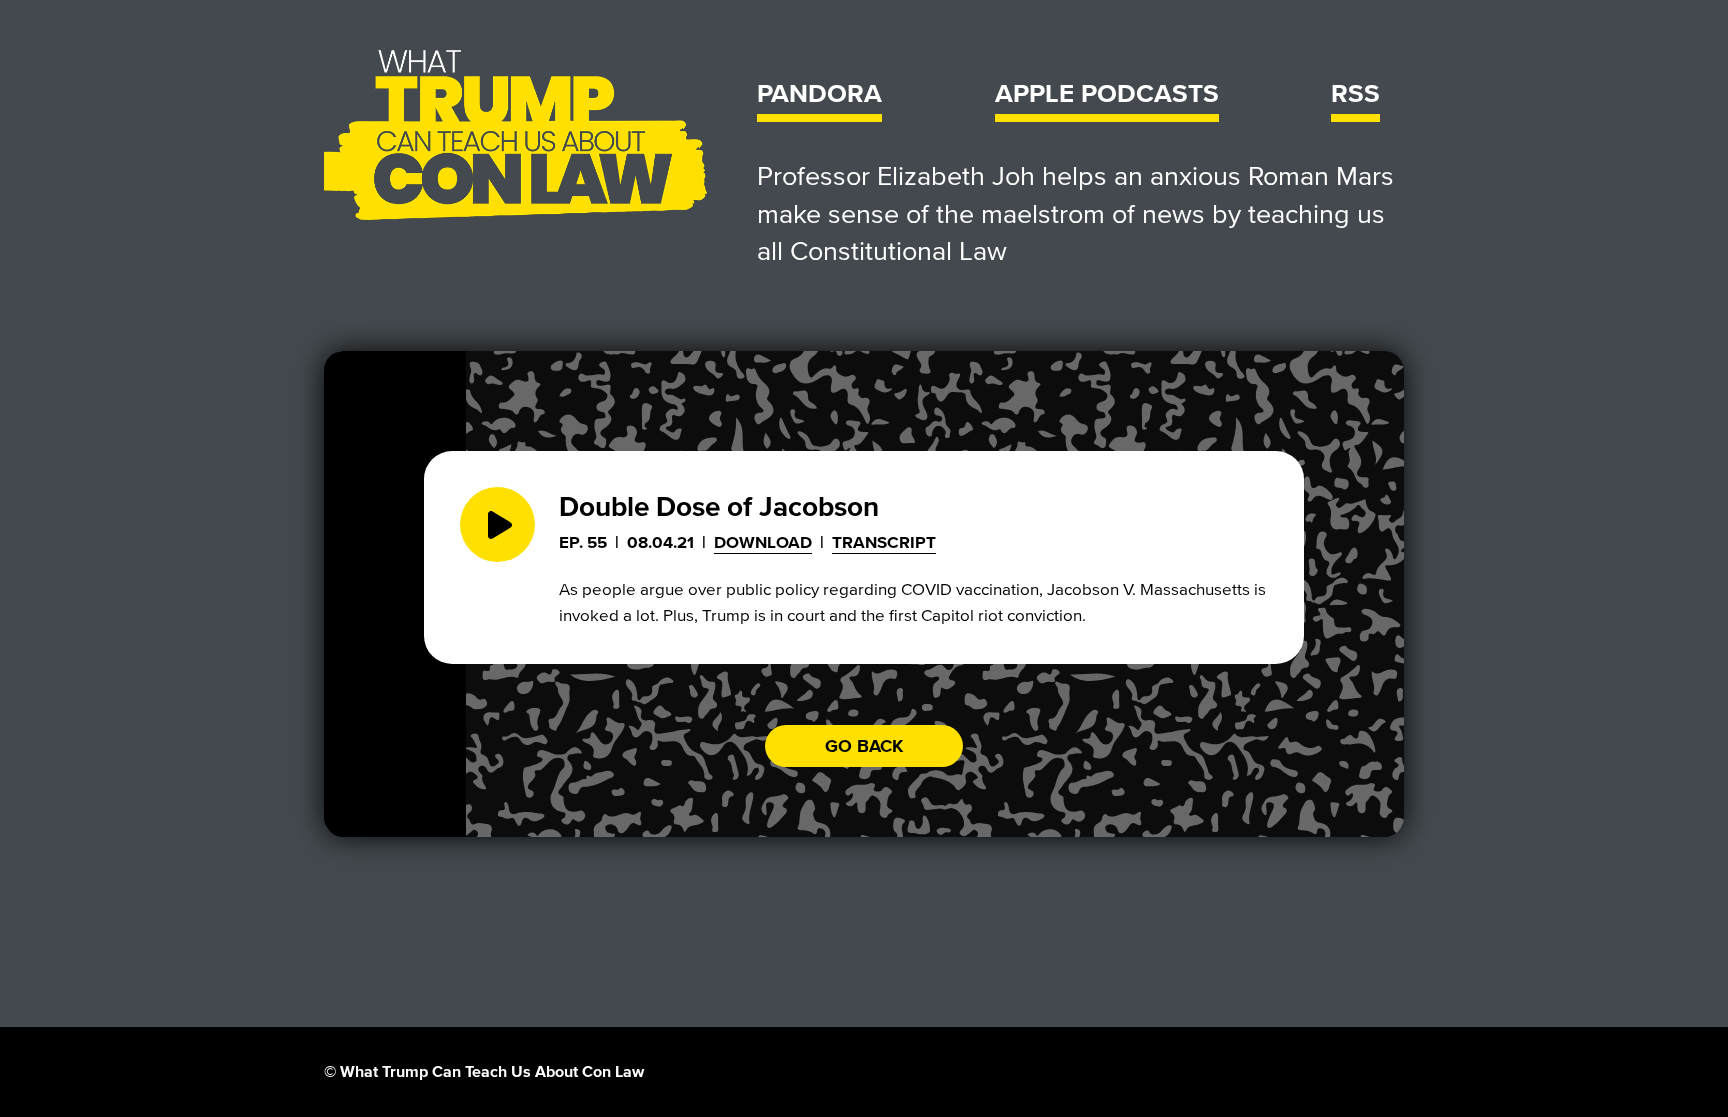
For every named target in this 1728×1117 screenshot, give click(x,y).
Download (763, 542)
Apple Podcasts (1107, 95)
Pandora (819, 95)
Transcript (884, 542)
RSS (1355, 95)
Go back (864, 746)
